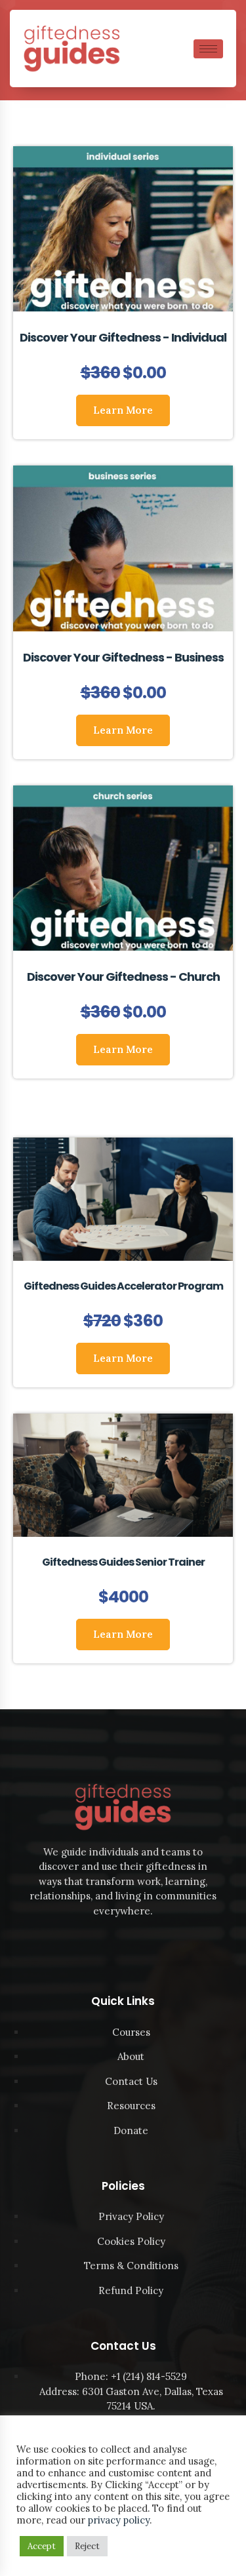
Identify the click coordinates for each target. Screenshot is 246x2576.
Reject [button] (87, 2546)
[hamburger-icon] (208, 49)
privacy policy (119, 2520)
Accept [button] (42, 2546)
